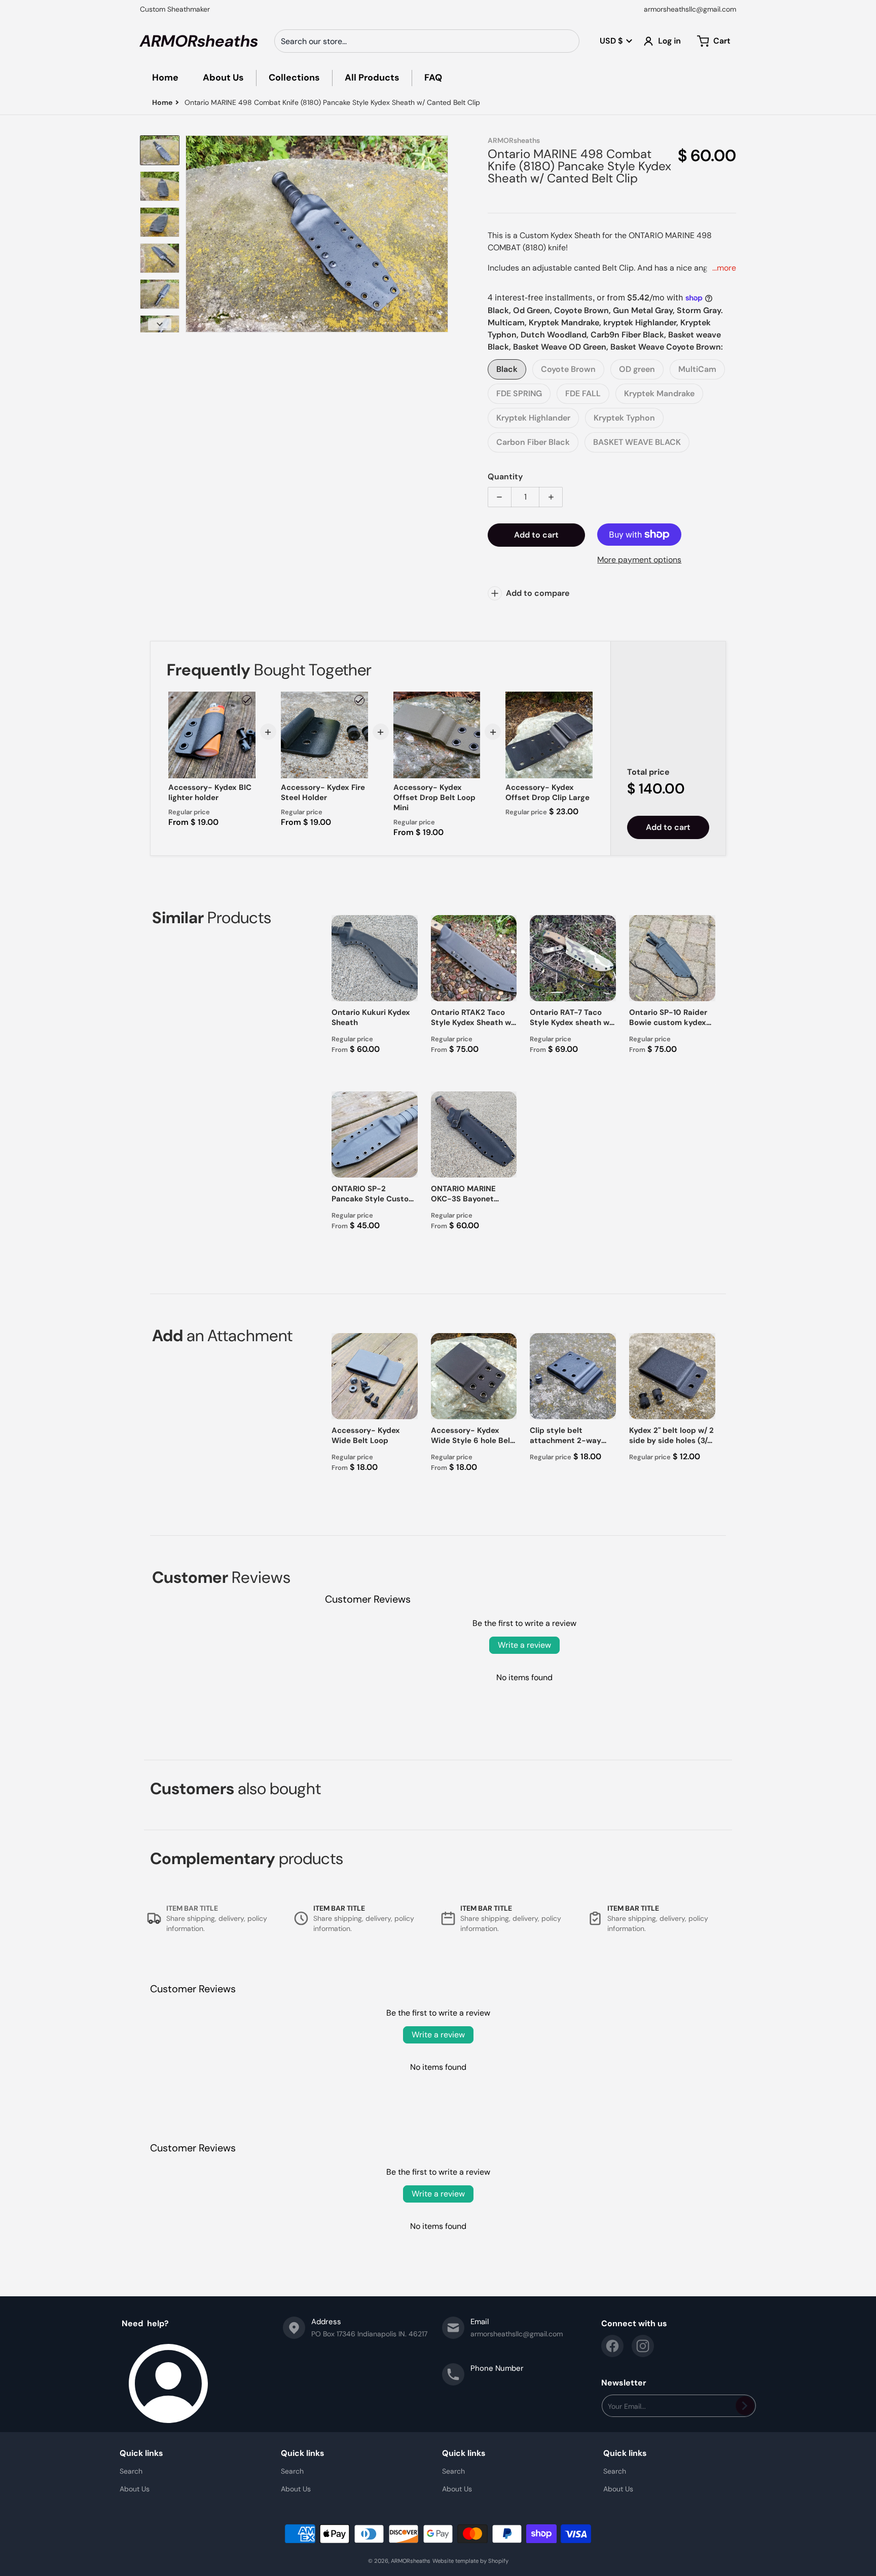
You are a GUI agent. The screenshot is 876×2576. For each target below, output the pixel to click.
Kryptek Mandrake (659, 393)
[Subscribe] (745, 2406)
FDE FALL (583, 393)
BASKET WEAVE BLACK (637, 442)
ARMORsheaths (411, 2561)
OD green (637, 369)
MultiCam (697, 369)
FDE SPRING (519, 393)
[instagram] (643, 2346)
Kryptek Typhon (624, 418)
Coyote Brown (568, 369)
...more (724, 268)
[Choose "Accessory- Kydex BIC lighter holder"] (247, 700)
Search (131, 2471)
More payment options (639, 560)
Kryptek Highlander (533, 418)
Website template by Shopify (470, 2561)
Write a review (524, 1645)
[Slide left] (192, 234)
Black (507, 369)
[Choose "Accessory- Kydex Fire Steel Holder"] (359, 700)
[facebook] (612, 2346)
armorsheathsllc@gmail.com (690, 9)
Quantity (505, 477)
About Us (135, 2489)
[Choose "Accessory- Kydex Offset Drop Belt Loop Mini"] (471, 700)
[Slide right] (442, 234)
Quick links (141, 2453)
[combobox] (427, 41)
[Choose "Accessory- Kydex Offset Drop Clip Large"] (584, 700)
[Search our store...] (568, 41)
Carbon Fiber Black (533, 442)
